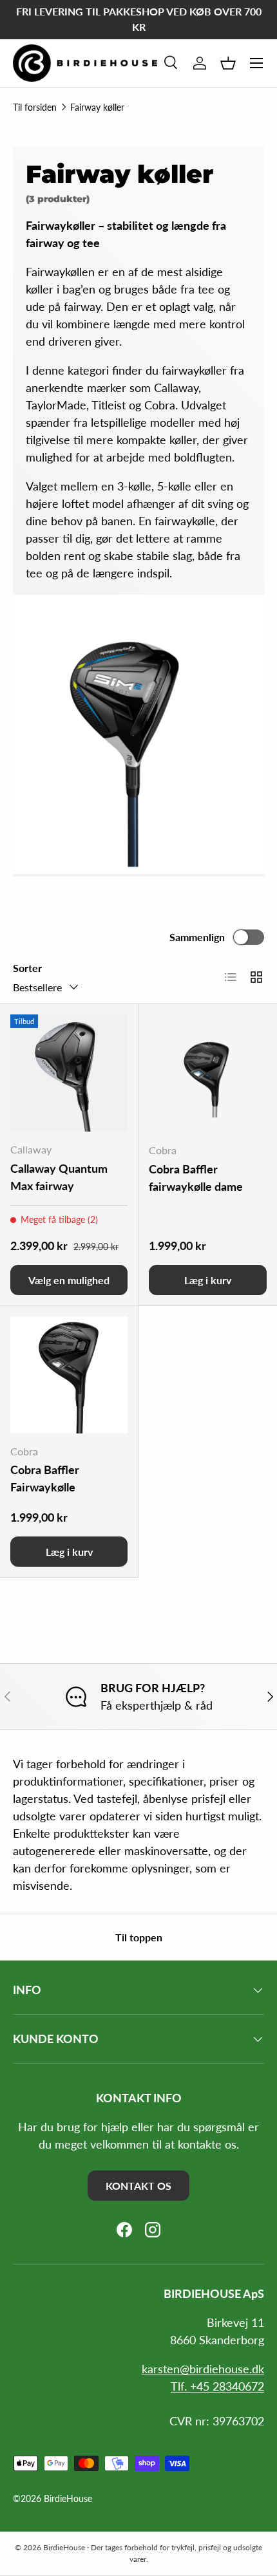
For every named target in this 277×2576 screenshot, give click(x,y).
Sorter (27, 968)
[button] (228, 63)
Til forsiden (35, 107)
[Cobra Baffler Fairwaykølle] (69, 1375)
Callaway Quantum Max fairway (59, 1177)
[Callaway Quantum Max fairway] (69, 1073)
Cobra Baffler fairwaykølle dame (196, 1178)
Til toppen (139, 1937)
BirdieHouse (68, 2499)
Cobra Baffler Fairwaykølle (45, 1478)
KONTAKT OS (138, 2186)
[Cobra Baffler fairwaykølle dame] (208, 1073)
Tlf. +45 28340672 (217, 2386)
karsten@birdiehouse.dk (203, 2369)
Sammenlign (197, 937)
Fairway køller (97, 107)
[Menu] (256, 63)
